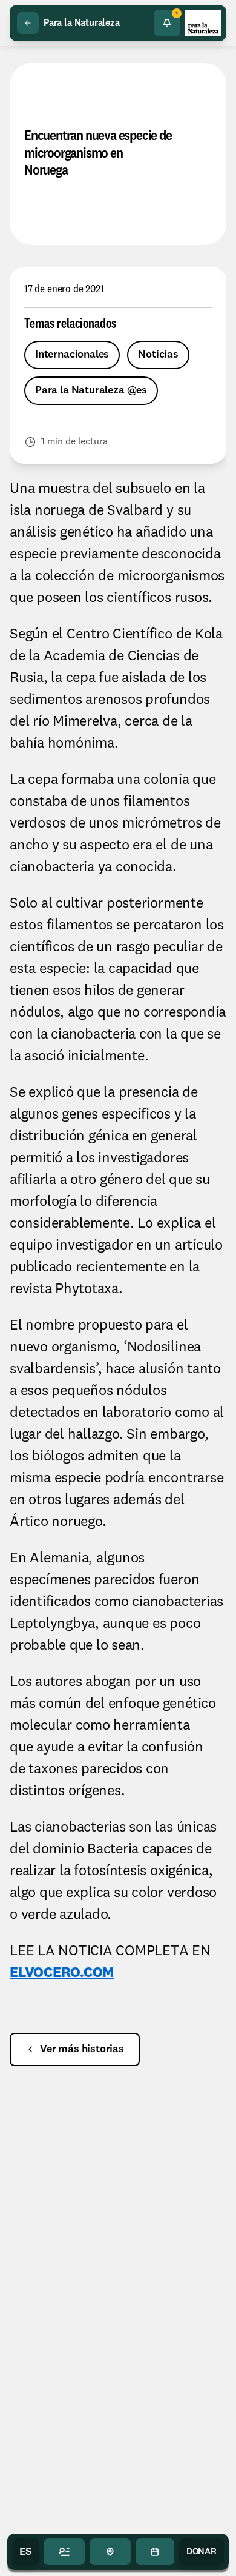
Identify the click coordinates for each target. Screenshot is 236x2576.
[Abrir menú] (64, 2552)
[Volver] (28, 23)
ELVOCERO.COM (62, 1973)
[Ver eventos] (155, 2552)
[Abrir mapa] (110, 2552)
